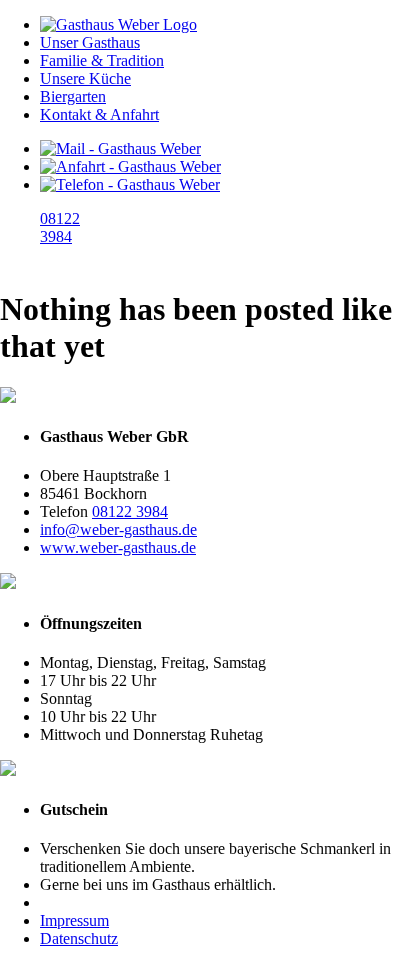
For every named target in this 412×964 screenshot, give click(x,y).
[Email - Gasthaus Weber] (120, 148)
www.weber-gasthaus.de (118, 547)
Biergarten (73, 96)
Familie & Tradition (102, 60)
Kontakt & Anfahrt (99, 114)
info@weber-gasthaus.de (118, 529)
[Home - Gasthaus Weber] (118, 24)
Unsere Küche (85, 78)
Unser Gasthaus (90, 42)
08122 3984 (130, 511)
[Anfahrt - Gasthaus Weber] (130, 166)
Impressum (74, 920)
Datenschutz (79, 938)
